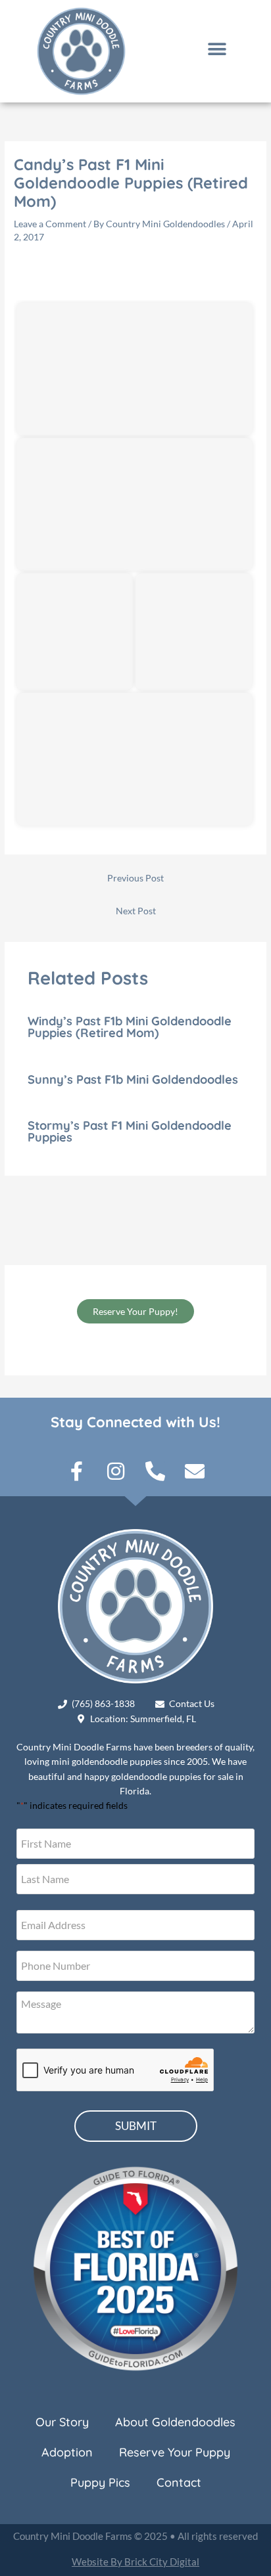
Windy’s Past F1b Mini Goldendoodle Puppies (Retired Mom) (130, 1027)
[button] (217, 50)
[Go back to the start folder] (34, 275)
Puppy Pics (100, 2482)
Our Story (62, 2422)
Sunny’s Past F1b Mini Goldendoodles (133, 1079)
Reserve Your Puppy (175, 2452)
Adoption (67, 2452)
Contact (179, 2482)
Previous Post (135, 878)
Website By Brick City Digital (135, 2562)
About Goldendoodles (175, 2422)
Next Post (136, 911)
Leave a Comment (50, 224)
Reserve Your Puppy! (135, 1311)
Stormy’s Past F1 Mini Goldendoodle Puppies (130, 1131)
